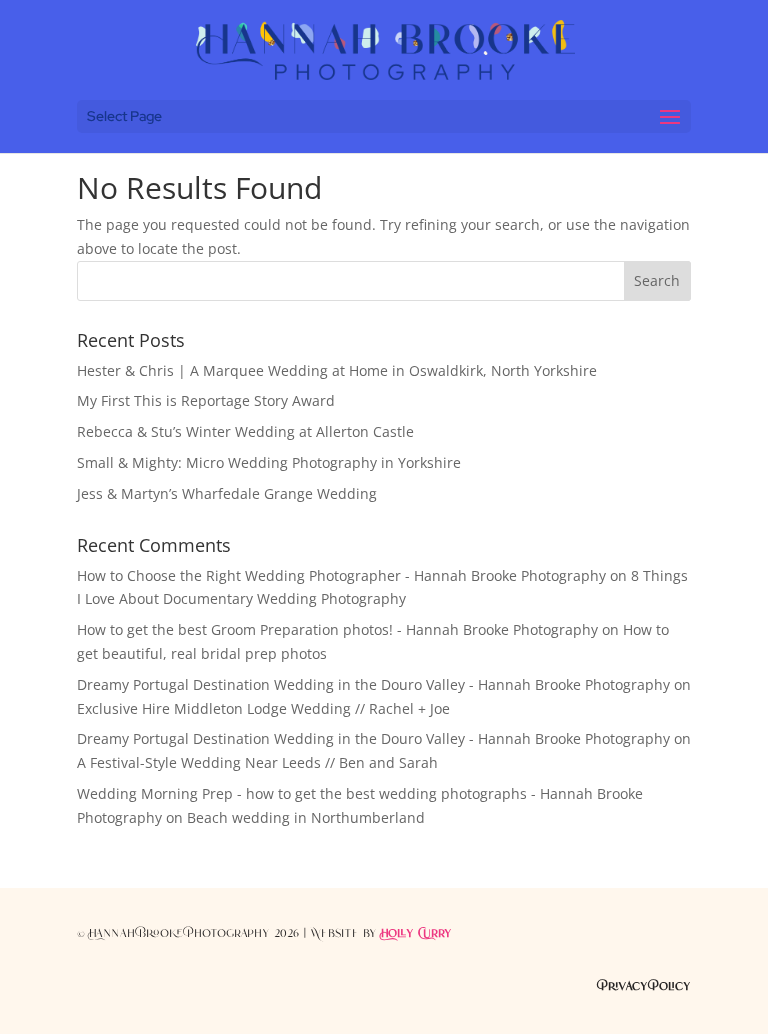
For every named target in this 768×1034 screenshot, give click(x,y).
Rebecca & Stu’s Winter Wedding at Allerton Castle (245, 431)
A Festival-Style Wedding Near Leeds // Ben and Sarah (257, 762)
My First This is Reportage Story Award (206, 400)
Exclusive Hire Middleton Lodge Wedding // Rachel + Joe (263, 708)
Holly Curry (416, 934)
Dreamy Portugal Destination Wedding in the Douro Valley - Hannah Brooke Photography (373, 684)
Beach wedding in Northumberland (306, 817)
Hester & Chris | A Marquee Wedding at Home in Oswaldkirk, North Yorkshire (337, 370)
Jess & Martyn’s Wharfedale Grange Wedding (227, 493)
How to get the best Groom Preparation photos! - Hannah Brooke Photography (337, 629)
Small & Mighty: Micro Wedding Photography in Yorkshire (269, 462)
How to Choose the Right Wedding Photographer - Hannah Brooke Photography (341, 575)
